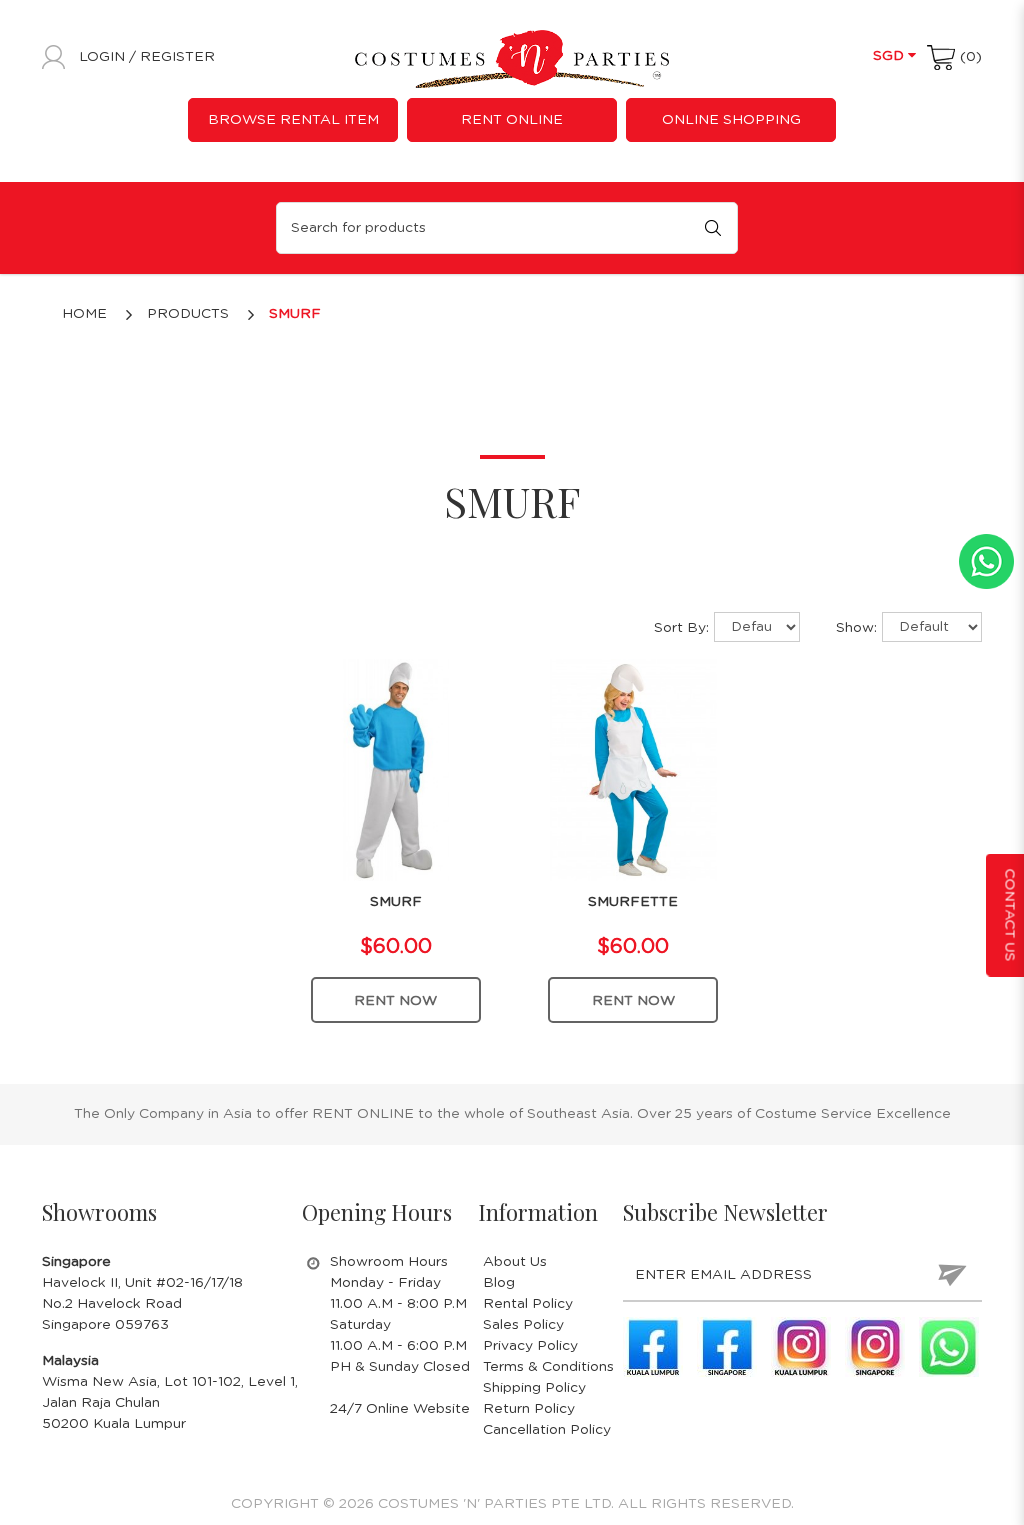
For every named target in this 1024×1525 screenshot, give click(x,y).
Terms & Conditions (548, 1367)
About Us (515, 1262)
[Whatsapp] (949, 1347)
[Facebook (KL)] (653, 1347)
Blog (499, 1283)
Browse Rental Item (293, 120)
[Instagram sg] (875, 1347)
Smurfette (633, 902)
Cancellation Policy (547, 1430)
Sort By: (681, 628)
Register (177, 57)
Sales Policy (523, 1325)
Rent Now (395, 1001)
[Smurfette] (633, 769)
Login (104, 57)
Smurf (295, 314)
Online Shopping (731, 120)
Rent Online (512, 120)
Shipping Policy (534, 1388)
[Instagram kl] (801, 1347)
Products (188, 314)
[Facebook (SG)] (727, 1347)
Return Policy (529, 1409)
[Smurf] (396, 769)
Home (84, 314)
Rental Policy (528, 1304)
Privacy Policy (530, 1346)
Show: (856, 628)
